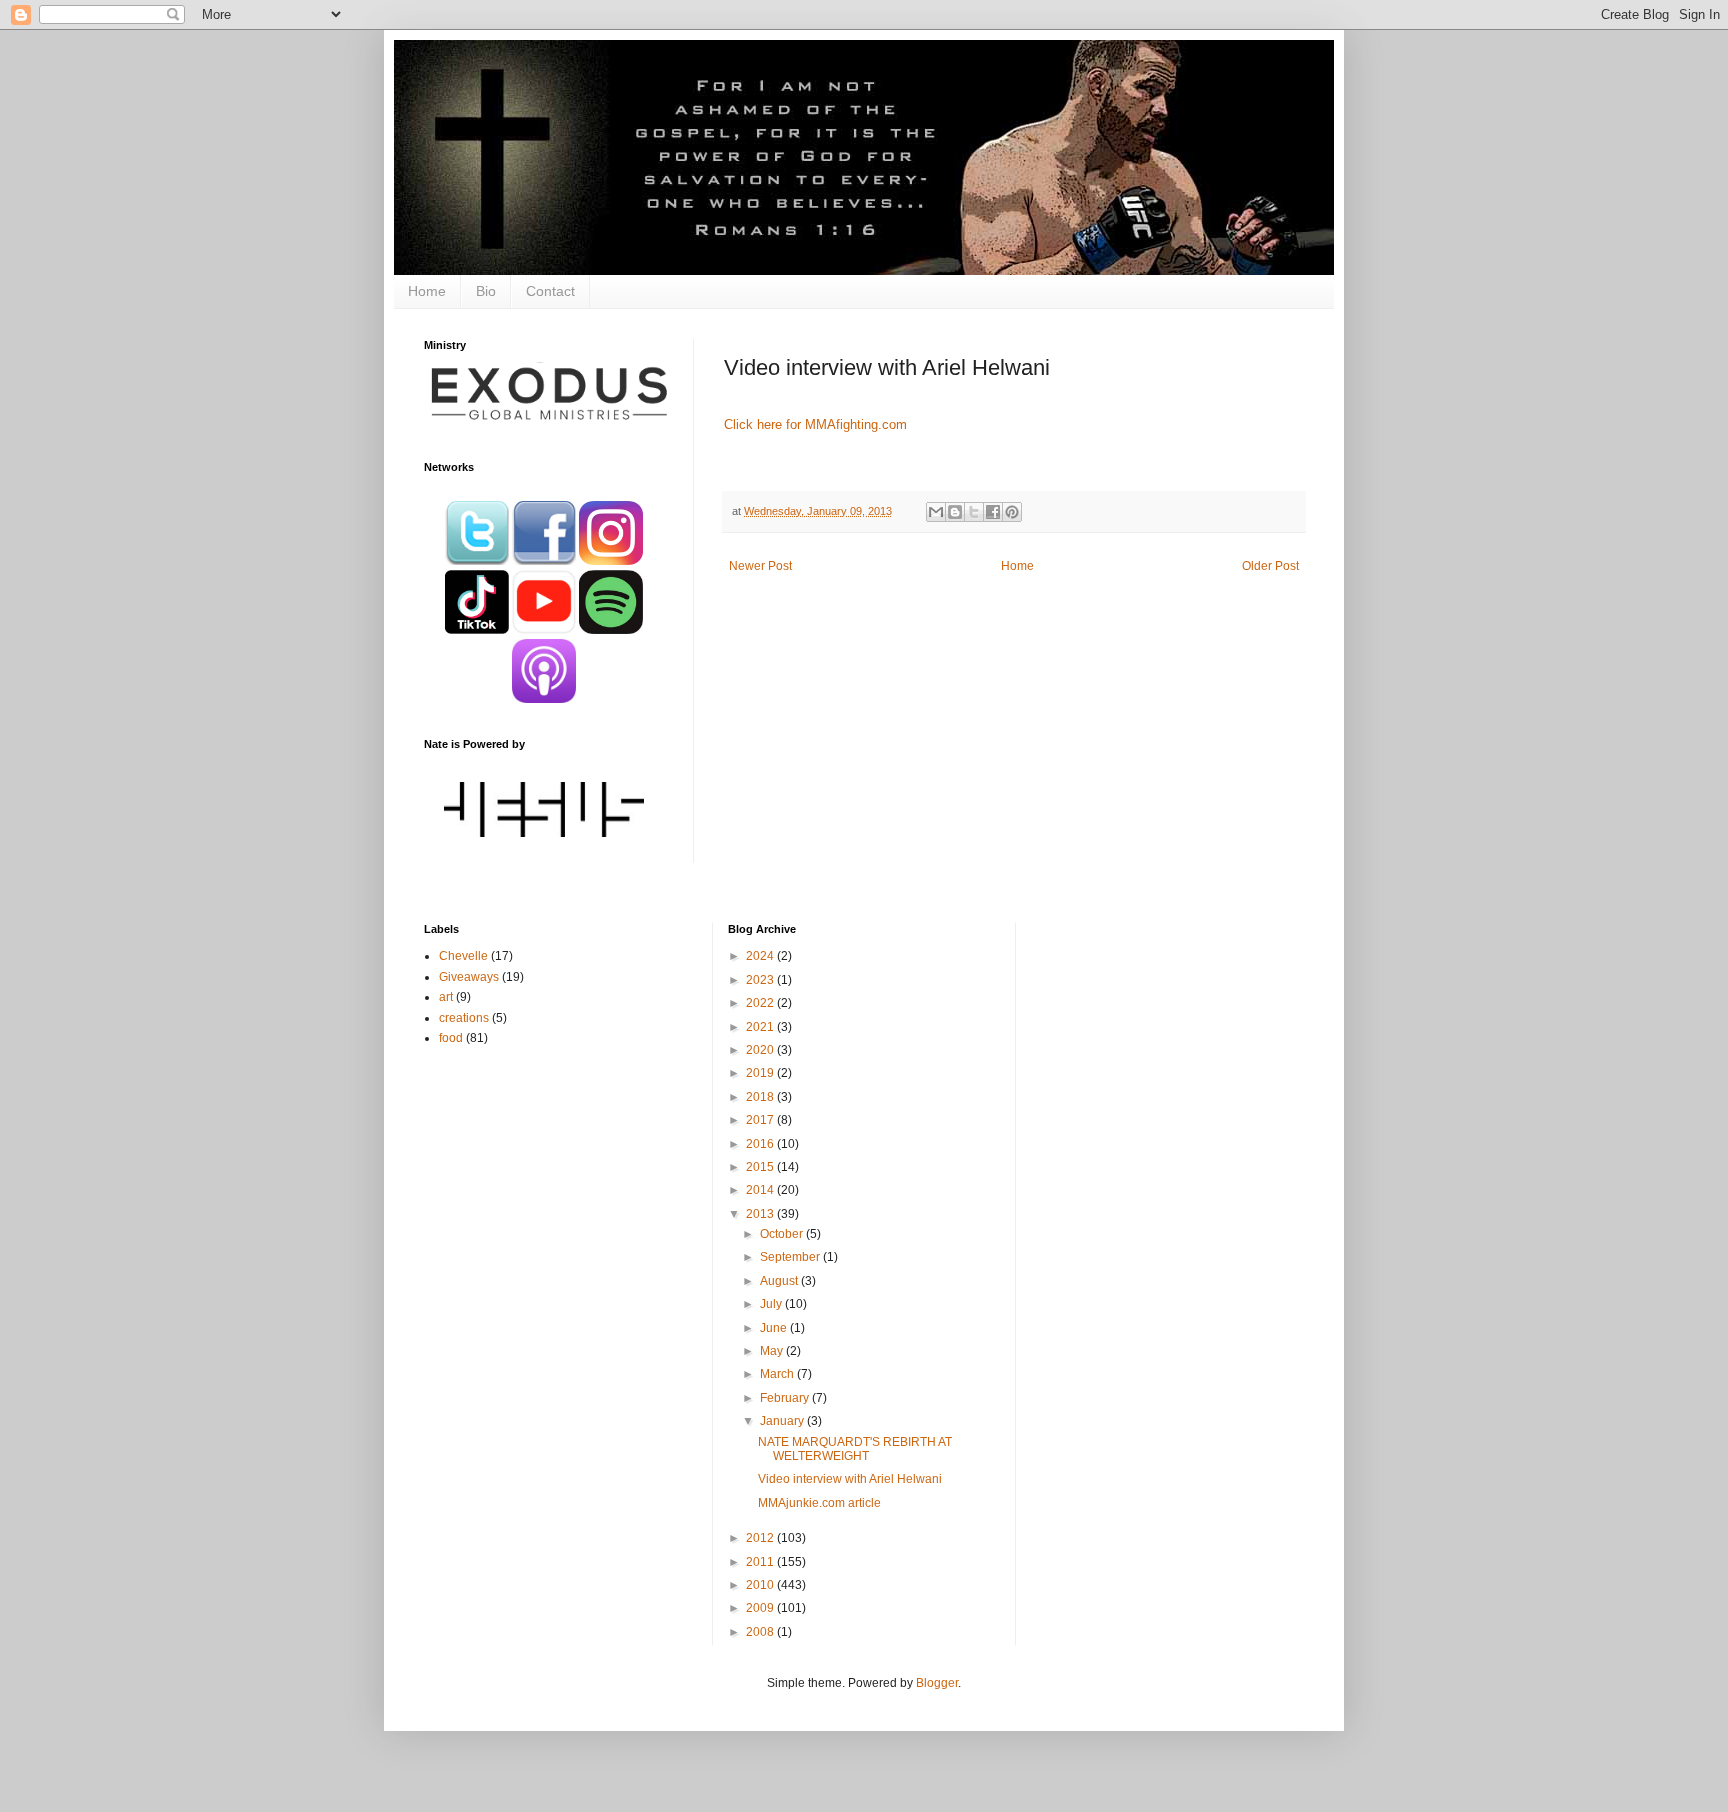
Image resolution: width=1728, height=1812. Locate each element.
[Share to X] (974, 512)
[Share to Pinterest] (1012, 512)
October (783, 1234)
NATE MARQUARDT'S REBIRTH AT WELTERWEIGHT (855, 1449)
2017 (761, 1120)
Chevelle (463, 956)
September (791, 1257)
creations (464, 1018)
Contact (550, 291)
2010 (761, 1585)
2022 (761, 1003)
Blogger (937, 1683)
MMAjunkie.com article (819, 1503)
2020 (761, 1050)
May (773, 1351)
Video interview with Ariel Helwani (850, 1479)
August (780, 1281)
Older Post (1270, 566)
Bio (486, 291)
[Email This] (936, 512)
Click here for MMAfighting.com (815, 424)
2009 (761, 1608)
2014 (761, 1190)
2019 (761, 1073)
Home (427, 291)
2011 (761, 1562)
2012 (761, 1538)
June (775, 1328)
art (446, 997)
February (786, 1398)
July (772, 1304)
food (451, 1038)
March (778, 1374)
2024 (761, 956)
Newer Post (760, 566)
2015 (761, 1167)
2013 (761, 1214)
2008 (761, 1632)
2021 (761, 1027)
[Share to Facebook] (993, 512)
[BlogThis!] (955, 512)
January (783, 1421)
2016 (761, 1144)
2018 (761, 1097)
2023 (761, 980)
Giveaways (469, 977)
